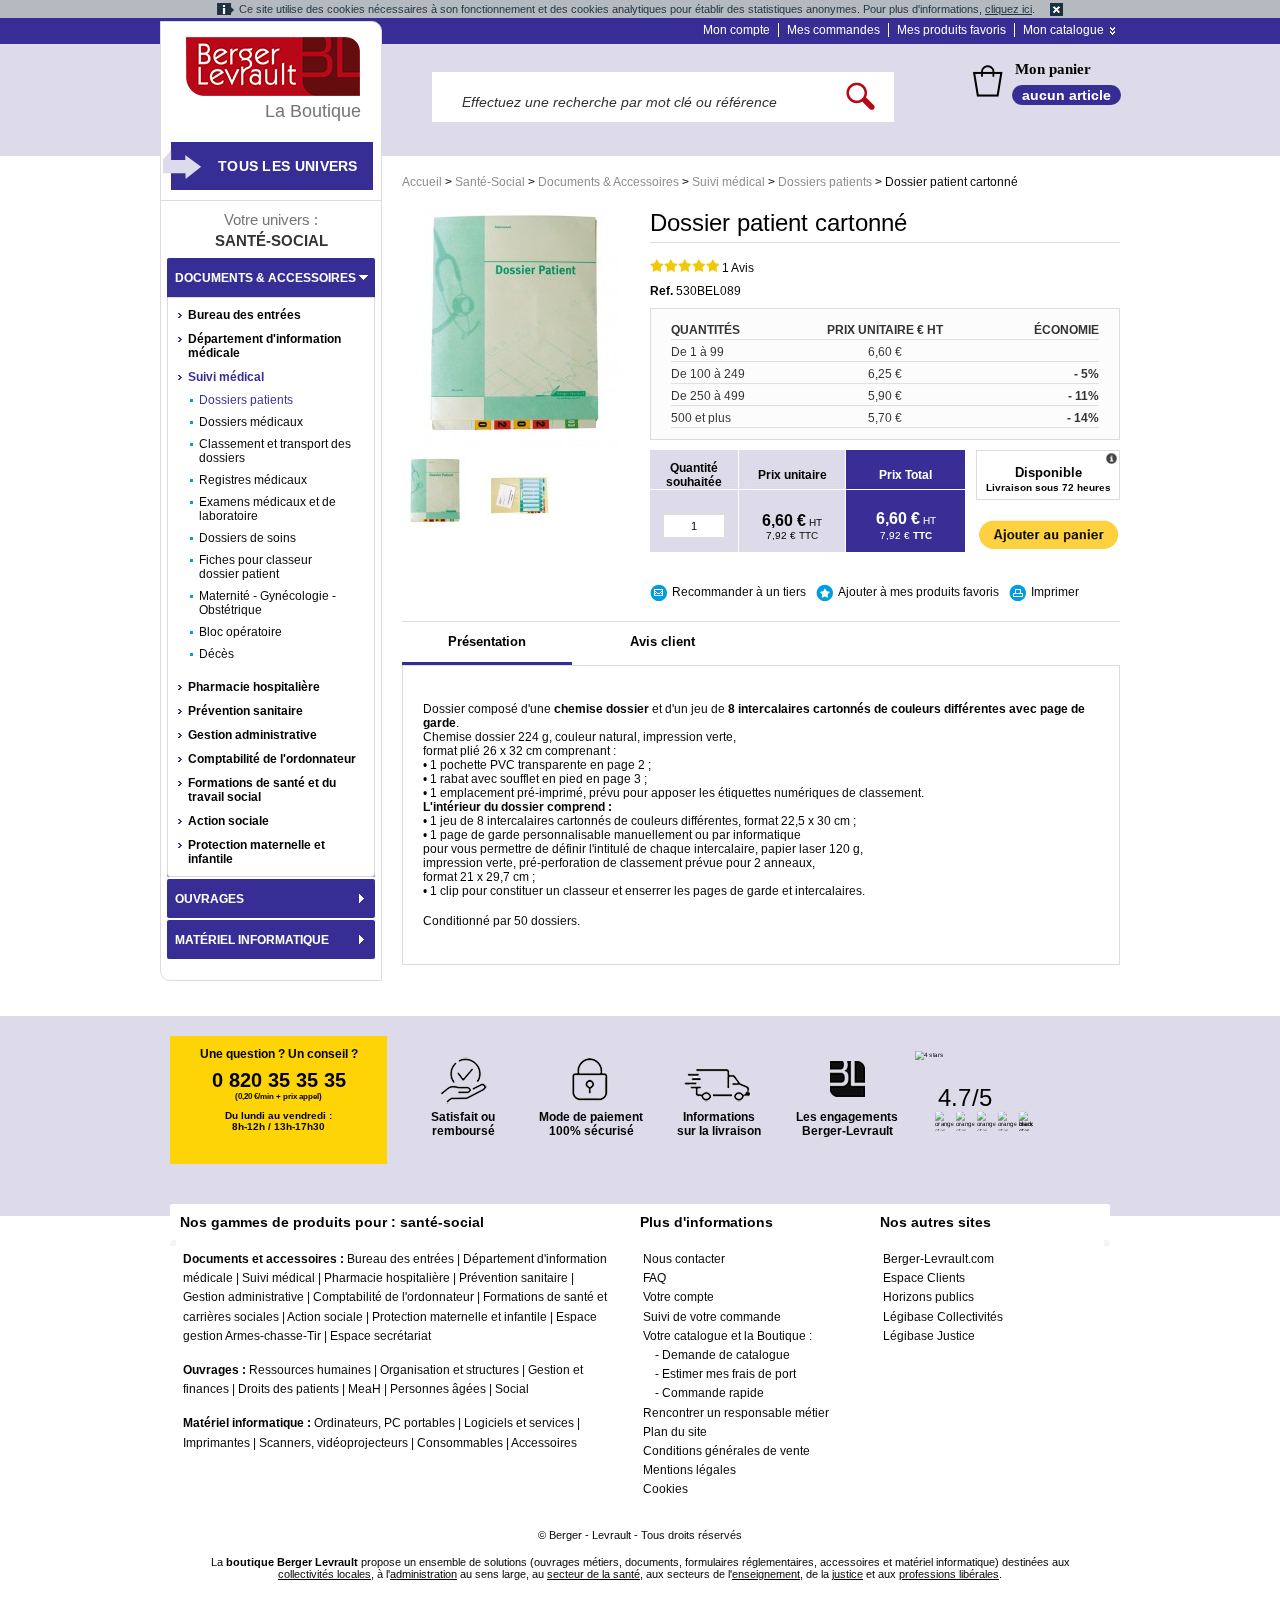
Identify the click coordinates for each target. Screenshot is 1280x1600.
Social (512, 1389)
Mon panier (1053, 69)
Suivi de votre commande (712, 1317)
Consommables (460, 1443)
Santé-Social (490, 182)
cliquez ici (1008, 9)
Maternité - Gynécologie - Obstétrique (267, 603)
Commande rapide (713, 1393)
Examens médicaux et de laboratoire (267, 509)
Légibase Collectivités (943, 1317)
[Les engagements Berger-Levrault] (847, 1068)
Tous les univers (288, 166)
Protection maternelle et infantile (256, 852)
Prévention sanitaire (245, 711)
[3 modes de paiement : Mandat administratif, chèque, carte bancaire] (591, 1072)
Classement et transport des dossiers (275, 451)
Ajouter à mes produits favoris (918, 592)
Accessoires (544, 1443)
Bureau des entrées (244, 315)
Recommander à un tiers (739, 592)
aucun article (1066, 95)
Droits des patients (288, 1389)
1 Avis (738, 268)
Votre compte (678, 1297)
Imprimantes (216, 1443)
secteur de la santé (593, 1574)
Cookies (665, 1489)
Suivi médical (728, 182)
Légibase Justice (929, 1336)
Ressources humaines (310, 1370)
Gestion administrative (252, 735)
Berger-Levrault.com (938, 1259)
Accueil (422, 182)
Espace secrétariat (380, 1336)
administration (423, 1574)
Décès (216, 654)
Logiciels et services (519, 1423)
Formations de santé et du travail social (262, 790)
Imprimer (1055, 592)
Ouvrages (209, 899)
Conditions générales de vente (726, 1451)
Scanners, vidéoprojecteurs (333, 1443)
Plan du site (675, 1432)
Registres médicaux (253, 480)
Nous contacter (684, 1259)
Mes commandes (833, 30)
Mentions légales (689, 1470)
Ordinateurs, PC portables (384, 1423)
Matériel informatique (252, 940)
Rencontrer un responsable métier (736, 1413)
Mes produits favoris (951, 30)
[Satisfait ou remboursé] (463, 1068)
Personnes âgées (438, 1389)
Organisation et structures (449, 1370)
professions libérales (949, 1574)
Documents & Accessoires (608, 182)
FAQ (654, 1278)
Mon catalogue (1063, 30)
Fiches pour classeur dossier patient (255, 567)
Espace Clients (924, 1278)
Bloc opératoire (240, 632)
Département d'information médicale (264, 346)
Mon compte (736, 30)
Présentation (487, 641)
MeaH (364, 1389)
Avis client (662, 641)
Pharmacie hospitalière (254, 687)
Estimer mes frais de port (729, 1374)
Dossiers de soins (247, 538)
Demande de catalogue (726, 1355)
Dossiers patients (825, 182)
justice (847, 1574)
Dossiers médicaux (251, 422)
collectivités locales (324, 1574)
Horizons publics (928, 1297)
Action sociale (228, 821)
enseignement (766, 1574)
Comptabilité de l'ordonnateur (272, 759)
